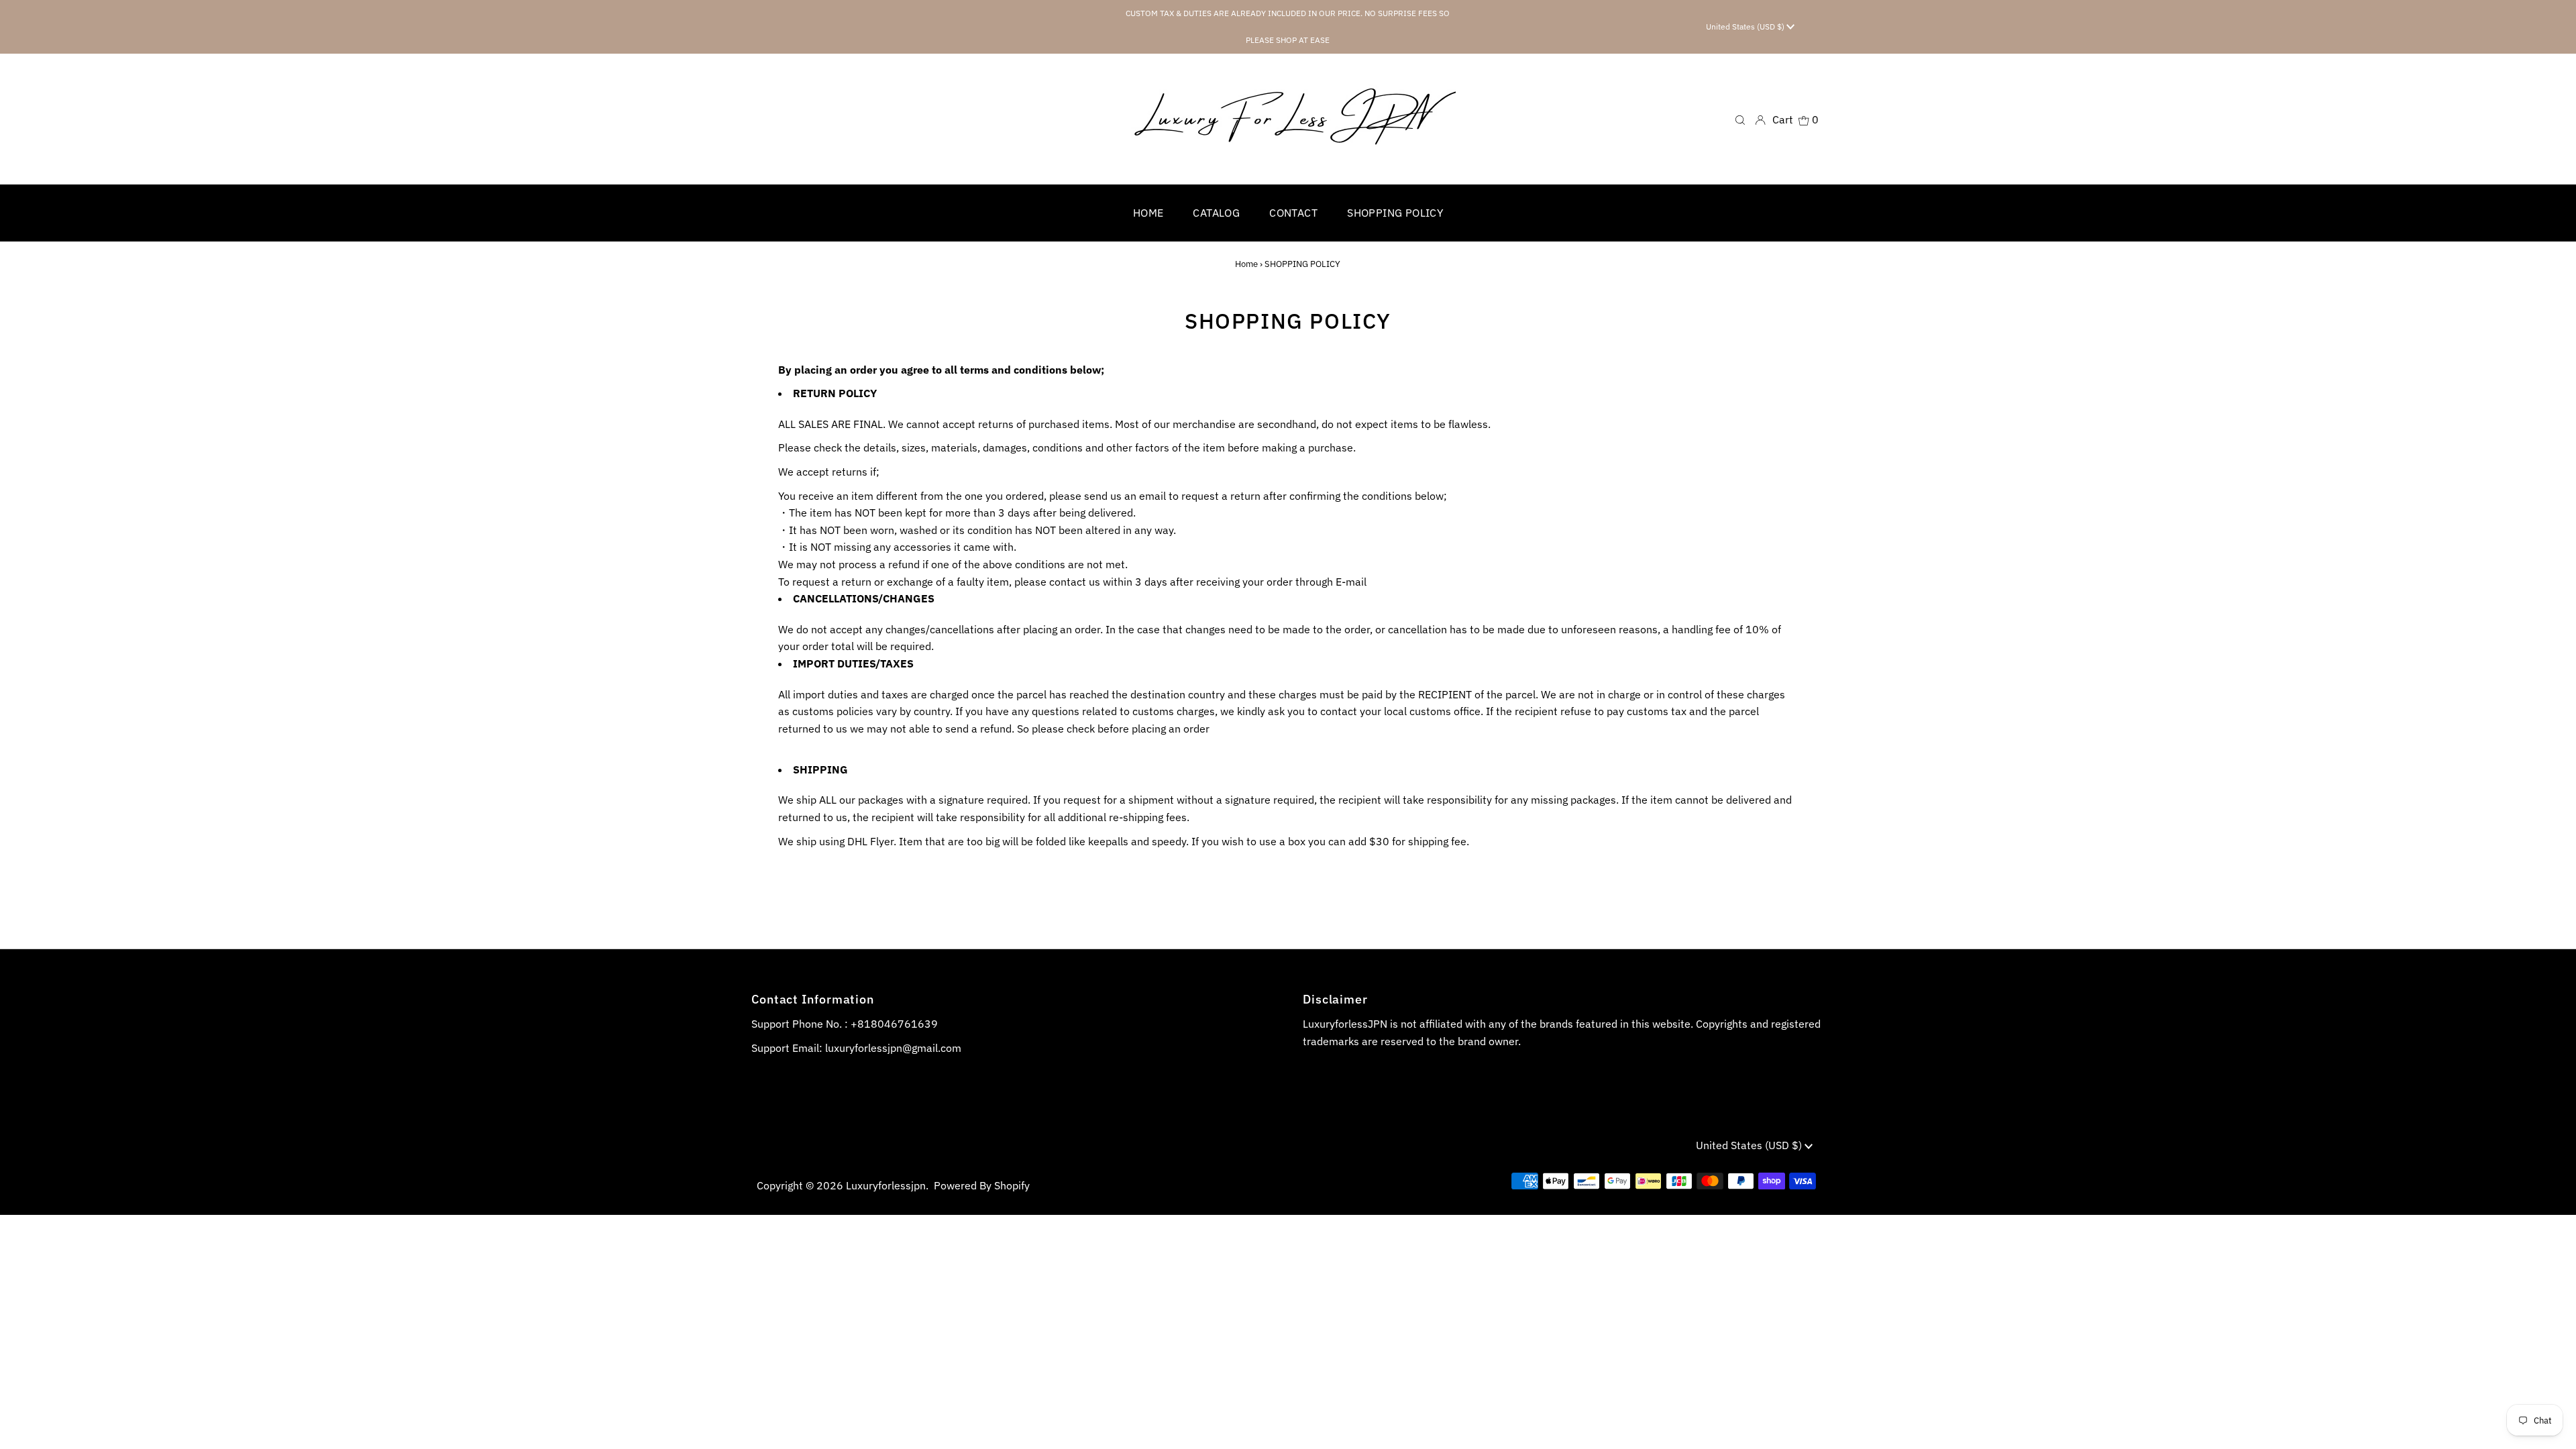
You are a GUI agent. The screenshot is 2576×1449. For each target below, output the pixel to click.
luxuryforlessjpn (886, 1185)
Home (1246, 264)
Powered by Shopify (982, 1185)
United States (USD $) (1746, 26)
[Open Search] (1740, 119)
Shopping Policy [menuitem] (1395, 213)
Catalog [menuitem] (1216, 213)
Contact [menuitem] (1293, 213)
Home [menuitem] (1148, 213)
